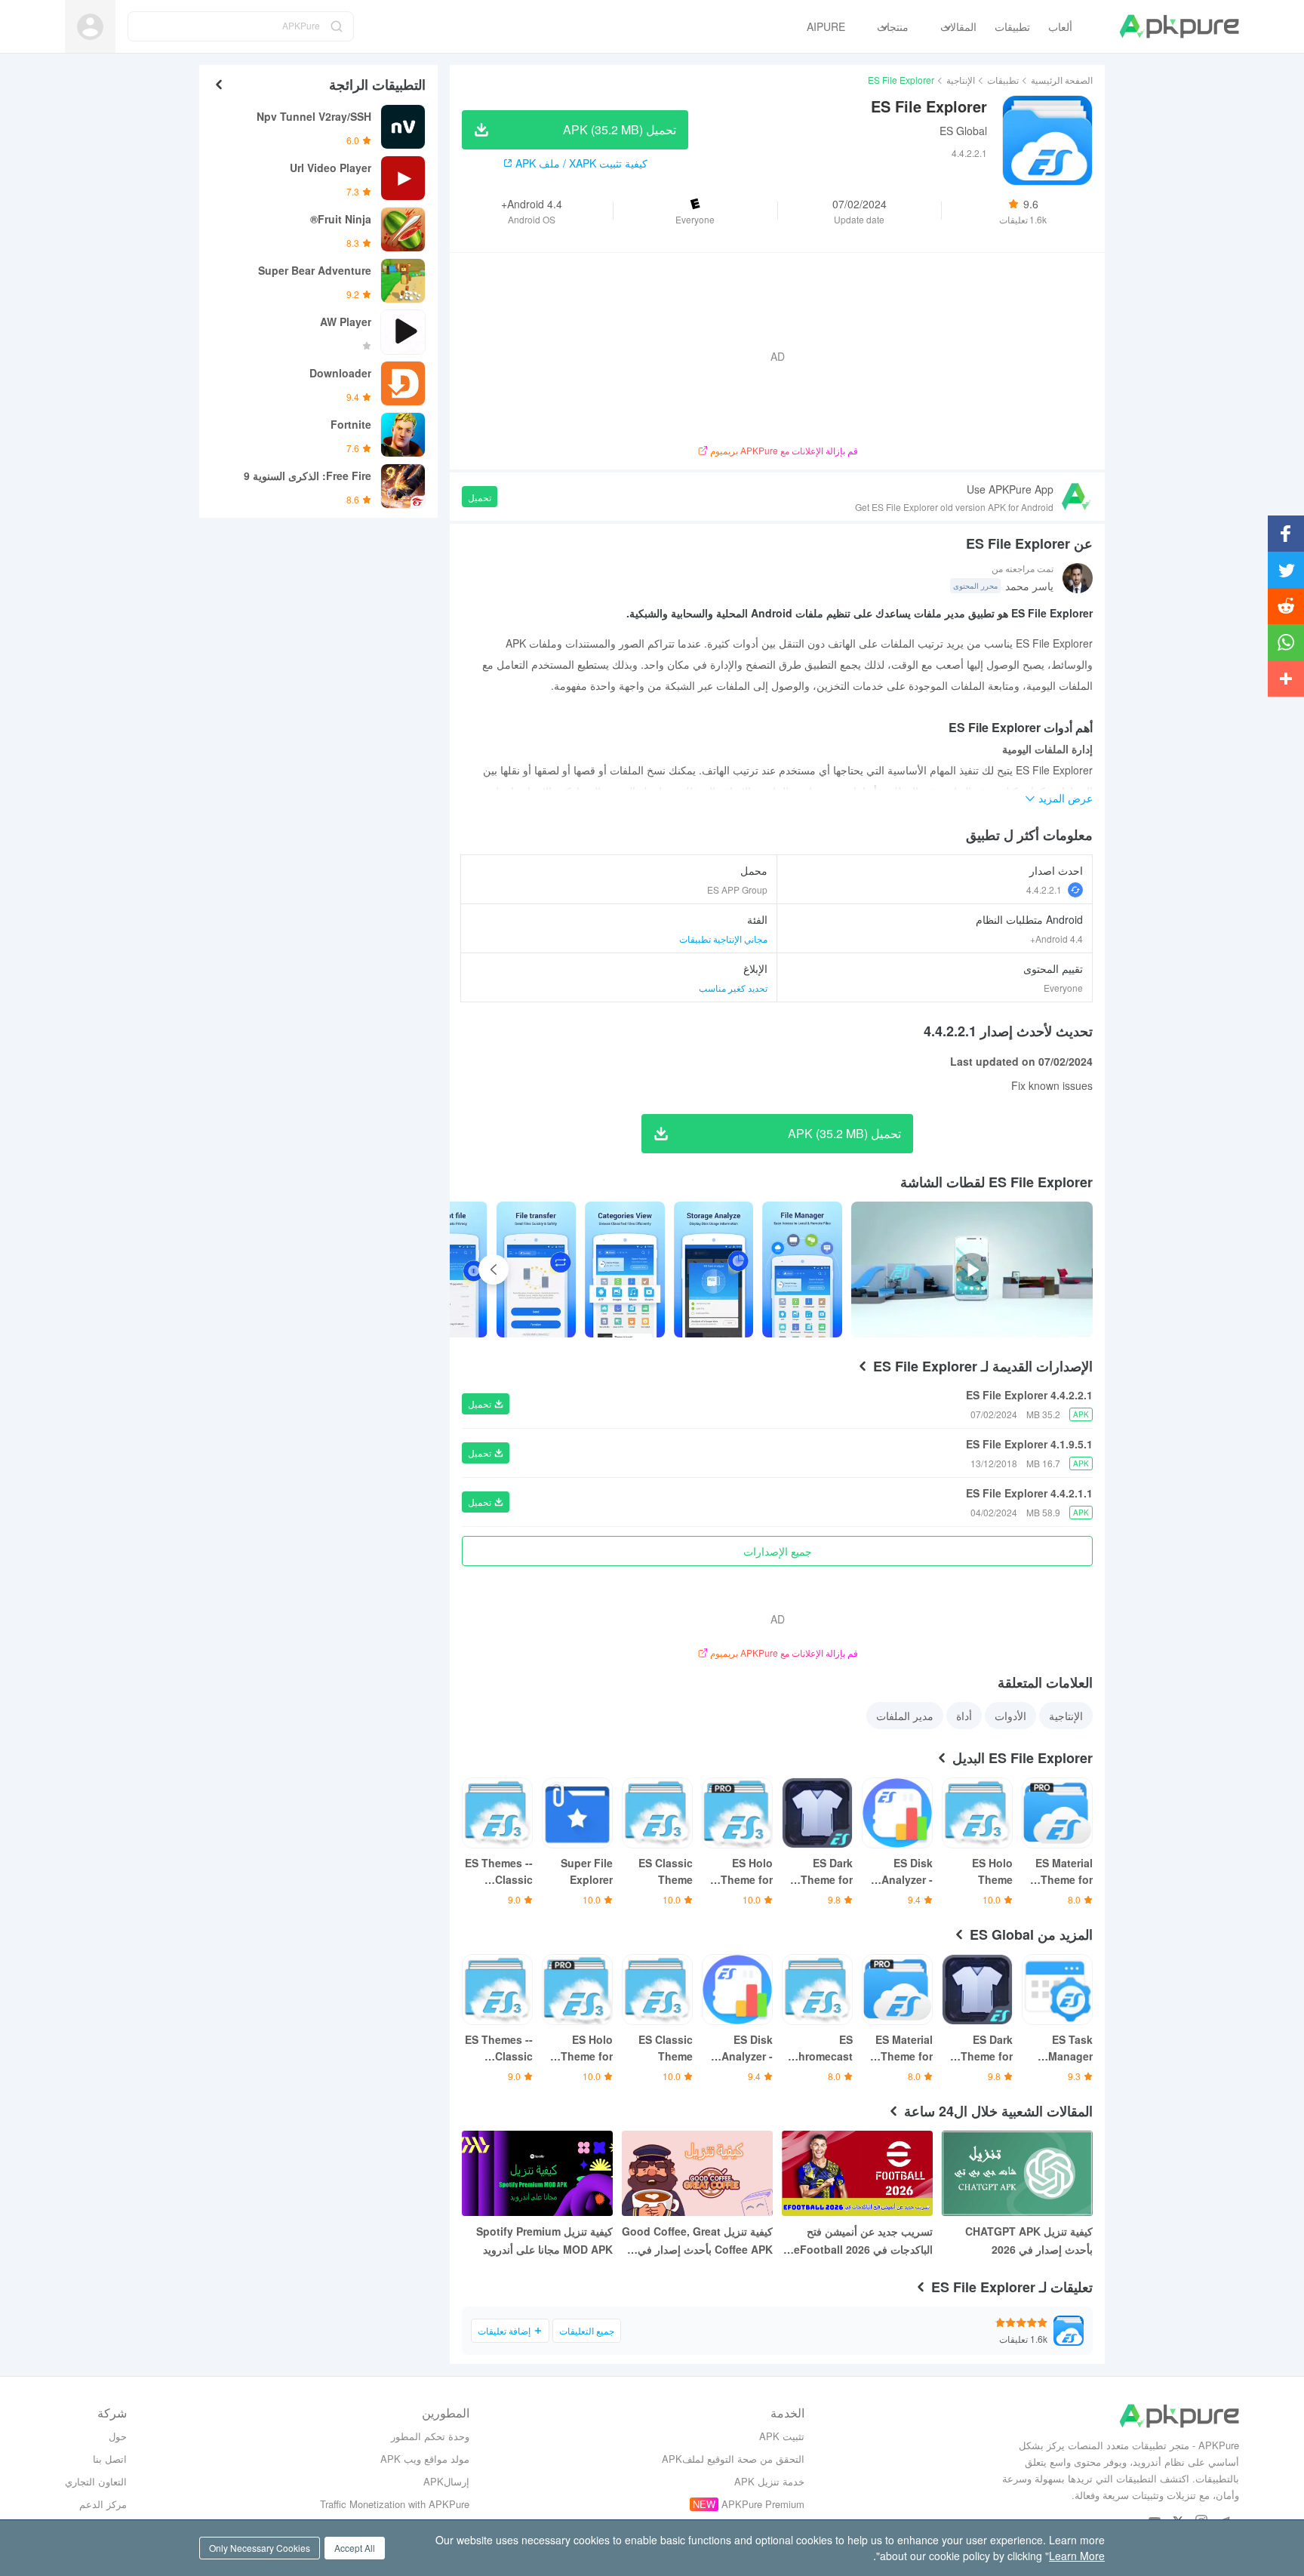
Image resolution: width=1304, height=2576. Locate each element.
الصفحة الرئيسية (1062, 80)
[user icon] (90, 27)
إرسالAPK (446, 2481)
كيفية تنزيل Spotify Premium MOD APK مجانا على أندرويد (544, 2240)
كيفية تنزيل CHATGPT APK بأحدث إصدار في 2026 (1029, 2240)
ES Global (963, 131)
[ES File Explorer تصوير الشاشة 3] (537, 1270)
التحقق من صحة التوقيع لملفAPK (733, 2459)
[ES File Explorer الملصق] (802, 1270)
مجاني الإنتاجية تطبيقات (723, 939)
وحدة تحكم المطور (430, 2436)
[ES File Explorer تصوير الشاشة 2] (625, 1270)
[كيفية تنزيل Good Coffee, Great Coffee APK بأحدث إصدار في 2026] (697, 2173)
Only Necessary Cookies (260, 2548)
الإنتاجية (961, 80)
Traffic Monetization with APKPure (395, 2504)
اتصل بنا (110, 2459)
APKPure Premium (763, 2504)
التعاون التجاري (96, 2481)
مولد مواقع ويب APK (425, 2459)
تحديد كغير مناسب (733, 988)
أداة (964, 1716)
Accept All (355, 2548)
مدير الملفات (905, 1716)
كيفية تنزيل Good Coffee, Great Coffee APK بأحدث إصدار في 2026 (697, 2241)
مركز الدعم (103, 2504)
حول (118, 2436)
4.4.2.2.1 (1044, 889)
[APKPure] (1179, 26)
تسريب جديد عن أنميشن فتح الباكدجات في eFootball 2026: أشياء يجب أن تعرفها (861, 2241)
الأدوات (1010, 1716)
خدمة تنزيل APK (769, 2481)
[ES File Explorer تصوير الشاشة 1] (714, 1270)
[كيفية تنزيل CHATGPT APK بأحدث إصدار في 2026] (1017, 2173)
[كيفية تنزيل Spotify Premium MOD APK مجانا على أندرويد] (537, 2173)
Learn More (1077, 2556)
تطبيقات (1003, 80)
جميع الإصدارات (778, 1551)
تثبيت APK (782, 2436)
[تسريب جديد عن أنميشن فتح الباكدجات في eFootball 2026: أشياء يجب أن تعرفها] (857, 2173)
